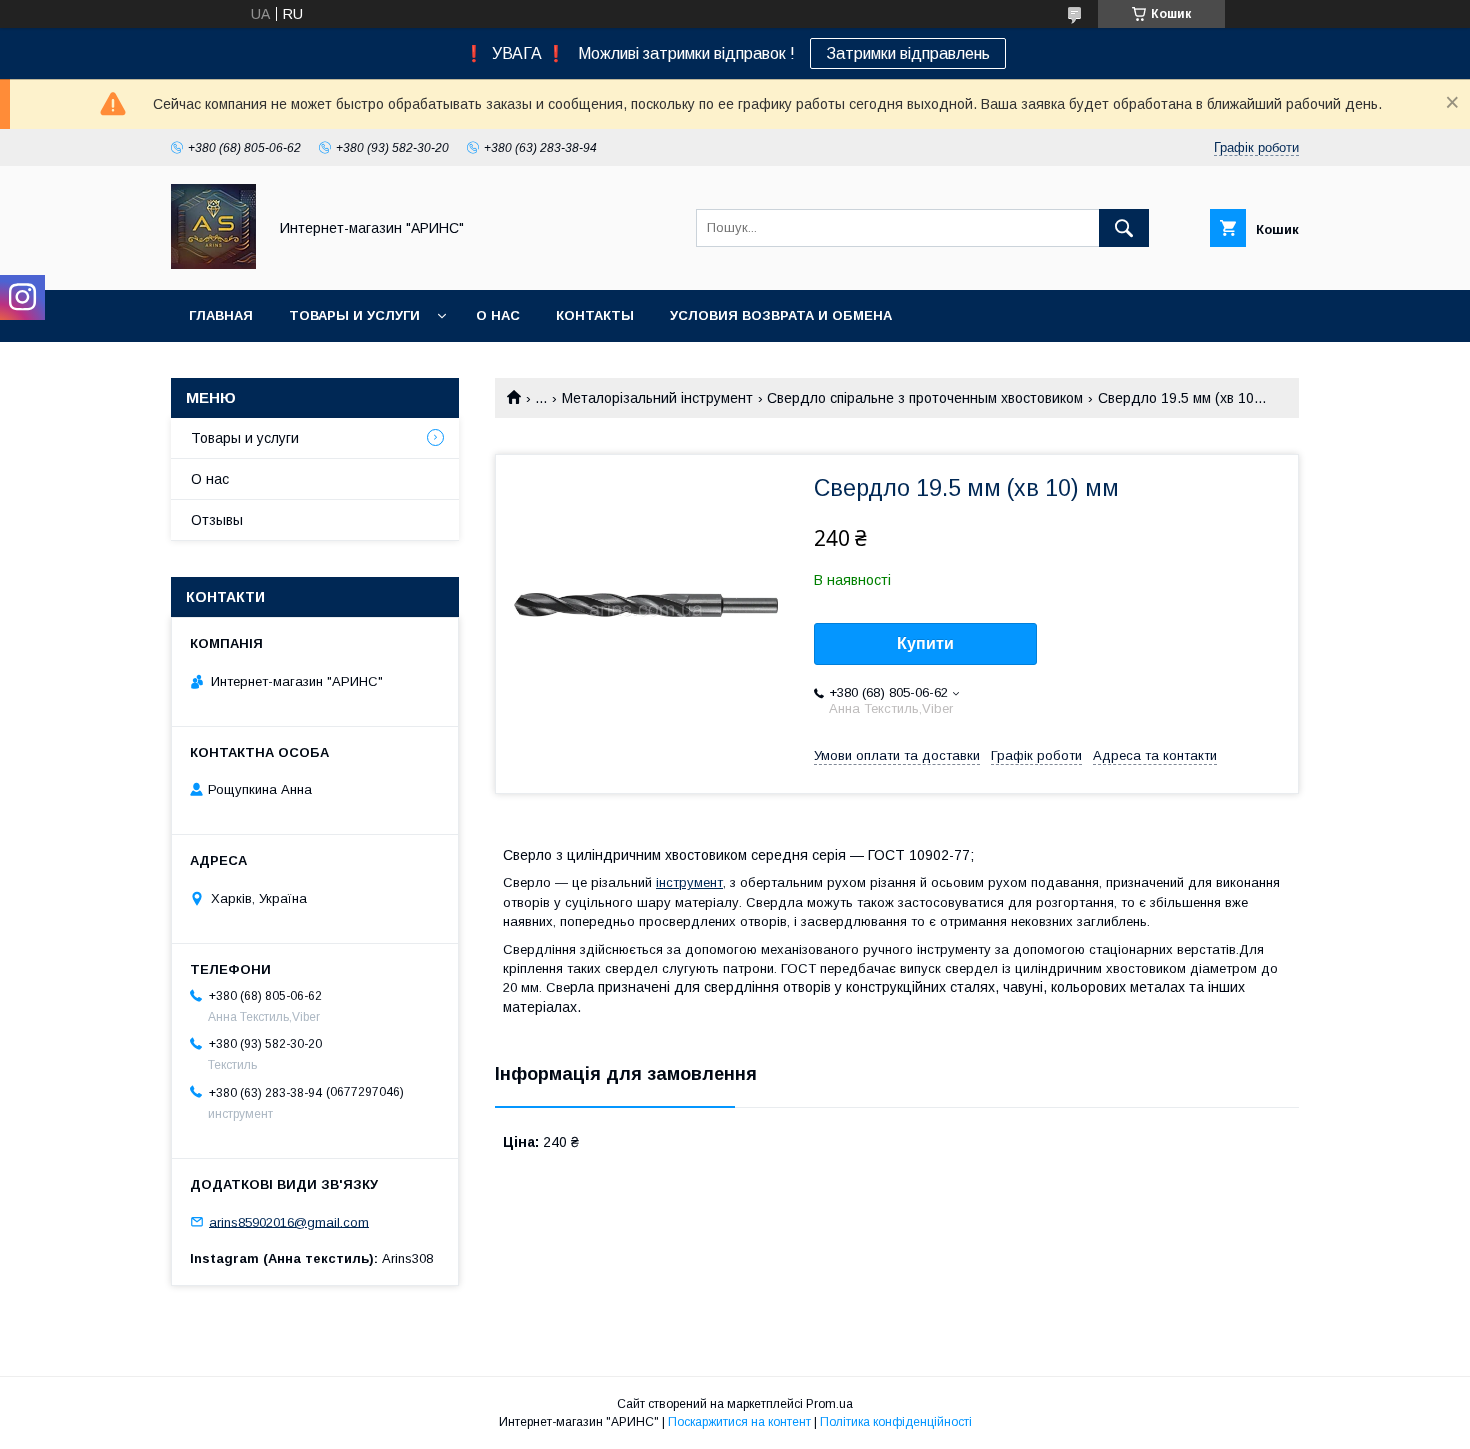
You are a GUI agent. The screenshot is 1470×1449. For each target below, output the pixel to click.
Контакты (595, 315)
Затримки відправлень (908, 53)
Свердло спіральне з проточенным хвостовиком (925, 398)
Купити (925, 643)
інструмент (689, 882)
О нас (498, 315)
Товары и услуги (354, 315)
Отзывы (217, 520)
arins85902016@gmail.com (289, 1221)
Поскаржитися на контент (739, 1422)
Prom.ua (829, 1404)
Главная (221, 315)
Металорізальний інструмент (657, 398)
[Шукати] (1124, 228)
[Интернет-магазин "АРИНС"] (213, 264)
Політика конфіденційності (896, 1422)
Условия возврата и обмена (781, 315)
